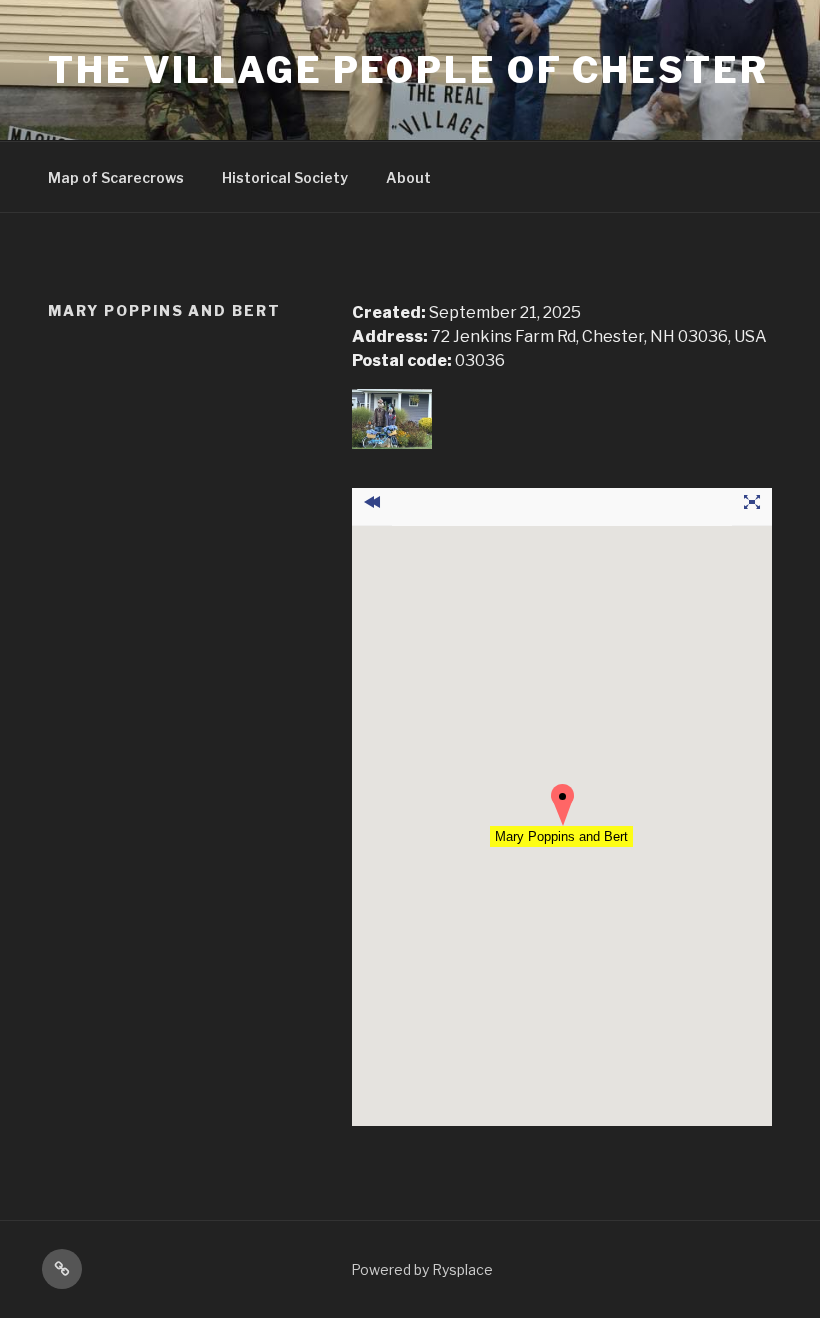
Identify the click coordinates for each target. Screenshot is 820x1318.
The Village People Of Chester (408, 70)
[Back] (372, 507)
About (408, 177)
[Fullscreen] (752, 507)
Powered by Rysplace (422, 1269)
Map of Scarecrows (116, 177)
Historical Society (285, 177)
